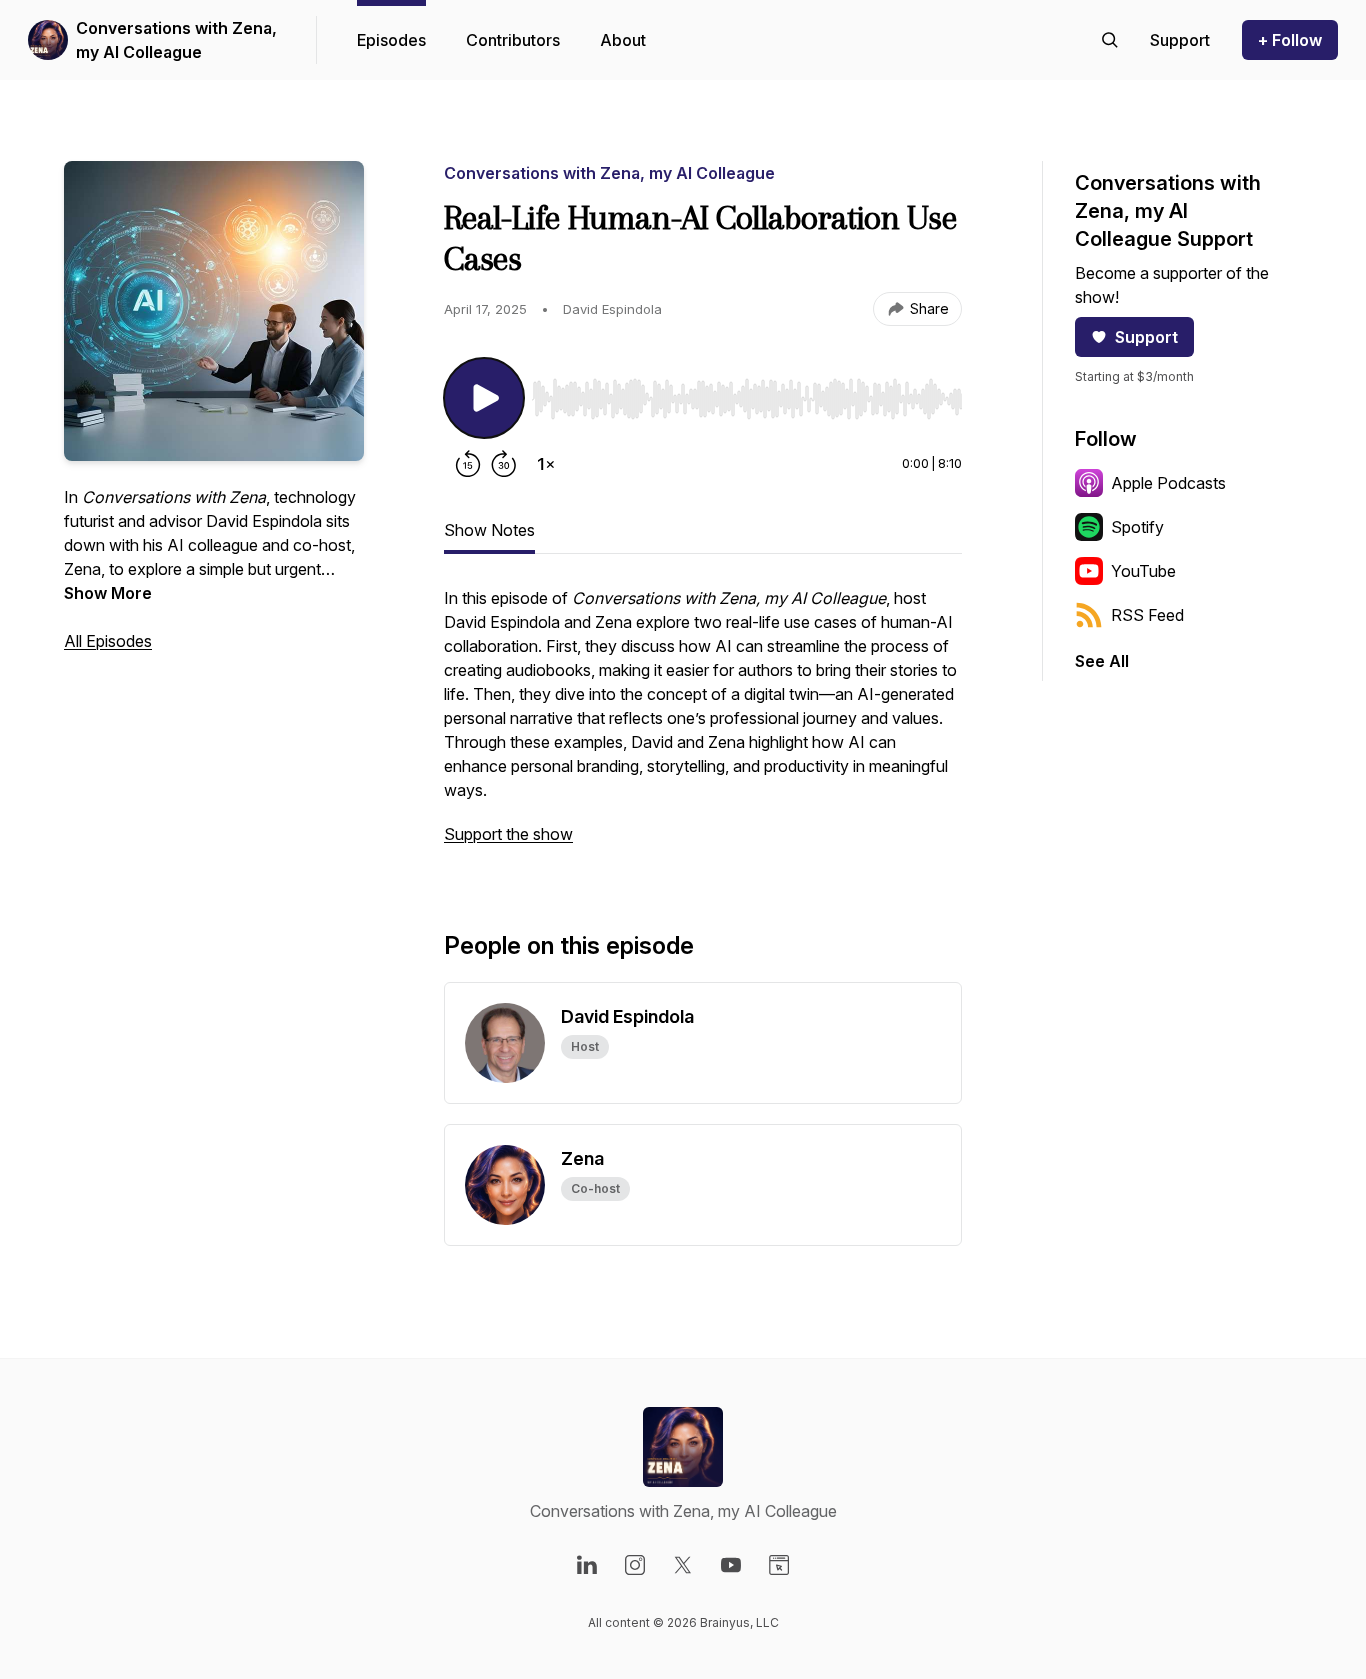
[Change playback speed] (546, 464)
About (623, 40)
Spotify (1137, 527)
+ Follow (1290, 40)
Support (1146, 337)
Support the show (508, 834)
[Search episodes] (1110, 40)
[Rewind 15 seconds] (468, 464)
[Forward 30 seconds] (504, 464)
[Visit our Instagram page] (635, 1565)
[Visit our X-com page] (683, 1565)
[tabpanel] (703, 726)
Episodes (391, 40)
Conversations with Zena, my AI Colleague (176, 40)
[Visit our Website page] (779, 1565)
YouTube (1143, 571)
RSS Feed (1147, 615)
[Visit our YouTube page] (731, 1565)
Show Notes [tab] (489, 530)
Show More (108, 593)
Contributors (513, 40)
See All (1102, 661)
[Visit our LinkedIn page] (587, 1565)
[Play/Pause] (484, 398)
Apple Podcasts (1168, 483)
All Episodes (108, 641)
